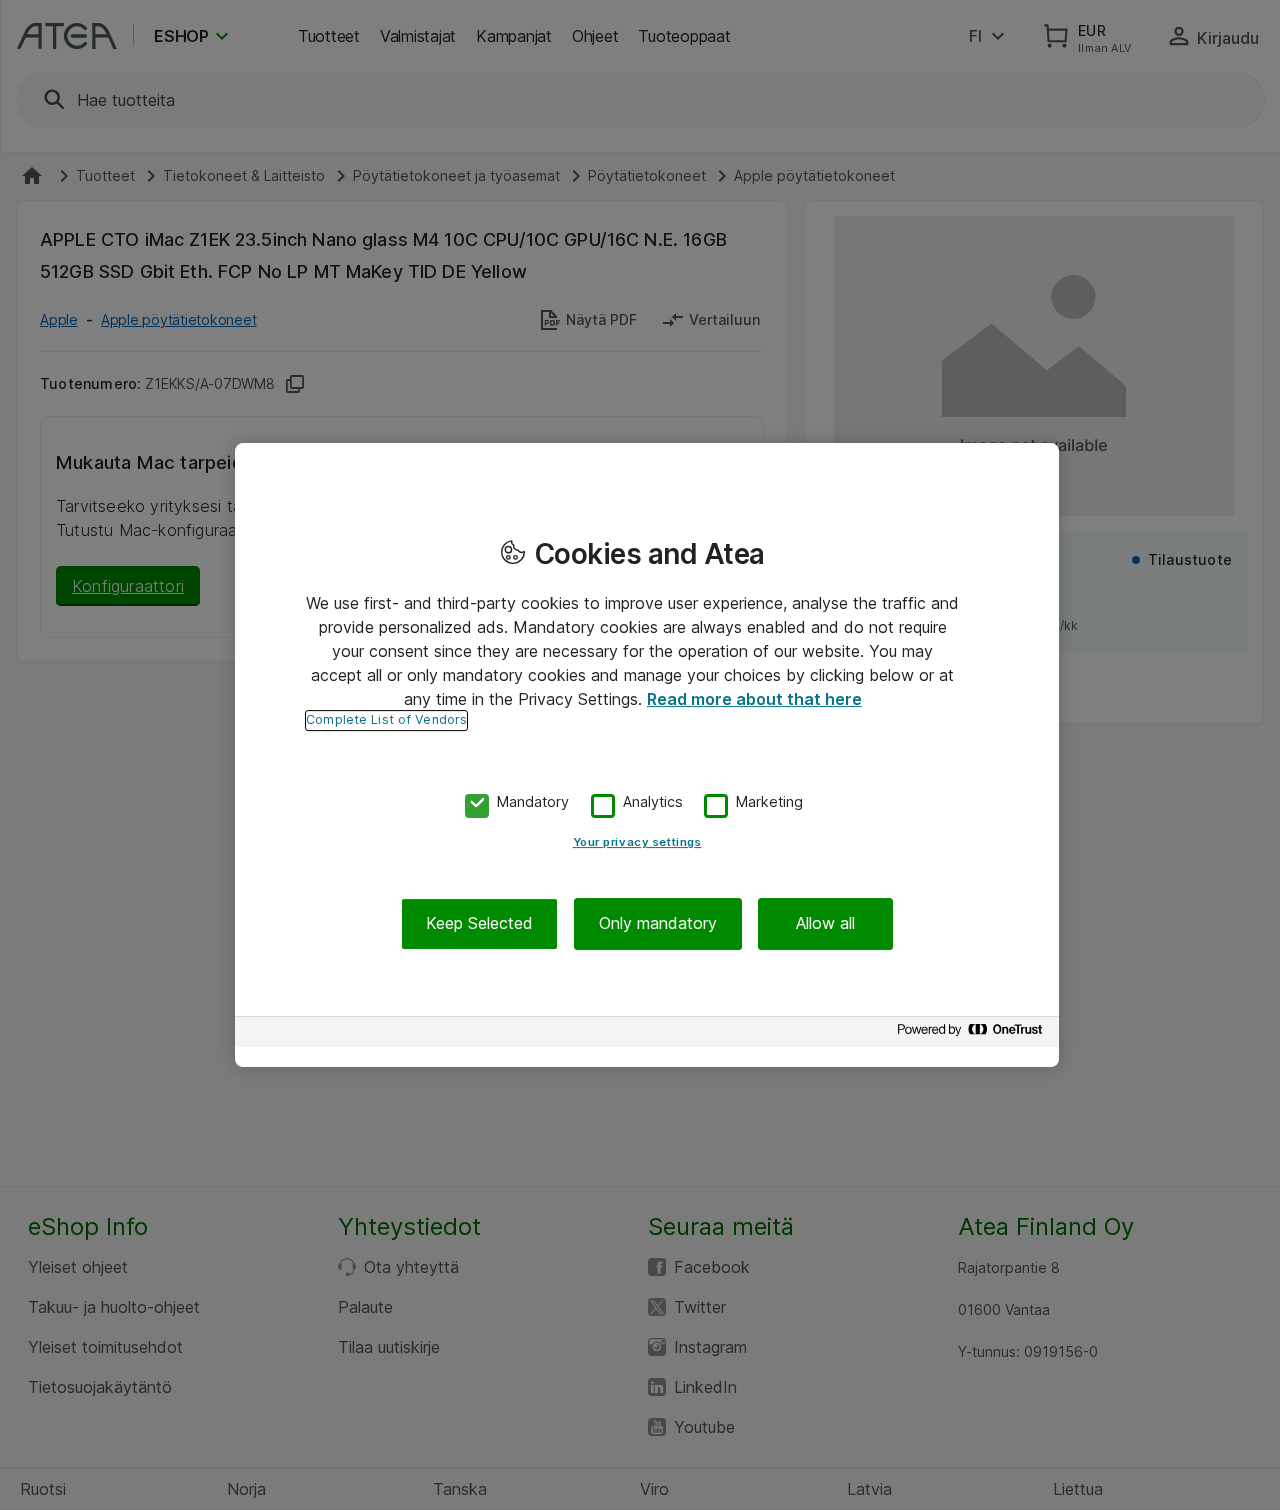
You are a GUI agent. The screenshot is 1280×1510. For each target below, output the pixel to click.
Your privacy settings (637, 843)
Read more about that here (754, 699)
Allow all (825, 924)
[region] (647, 755)
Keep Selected (479, 924)
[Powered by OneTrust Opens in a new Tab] (973, 1034)
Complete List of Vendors (386, 719)
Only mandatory (658, 924)
